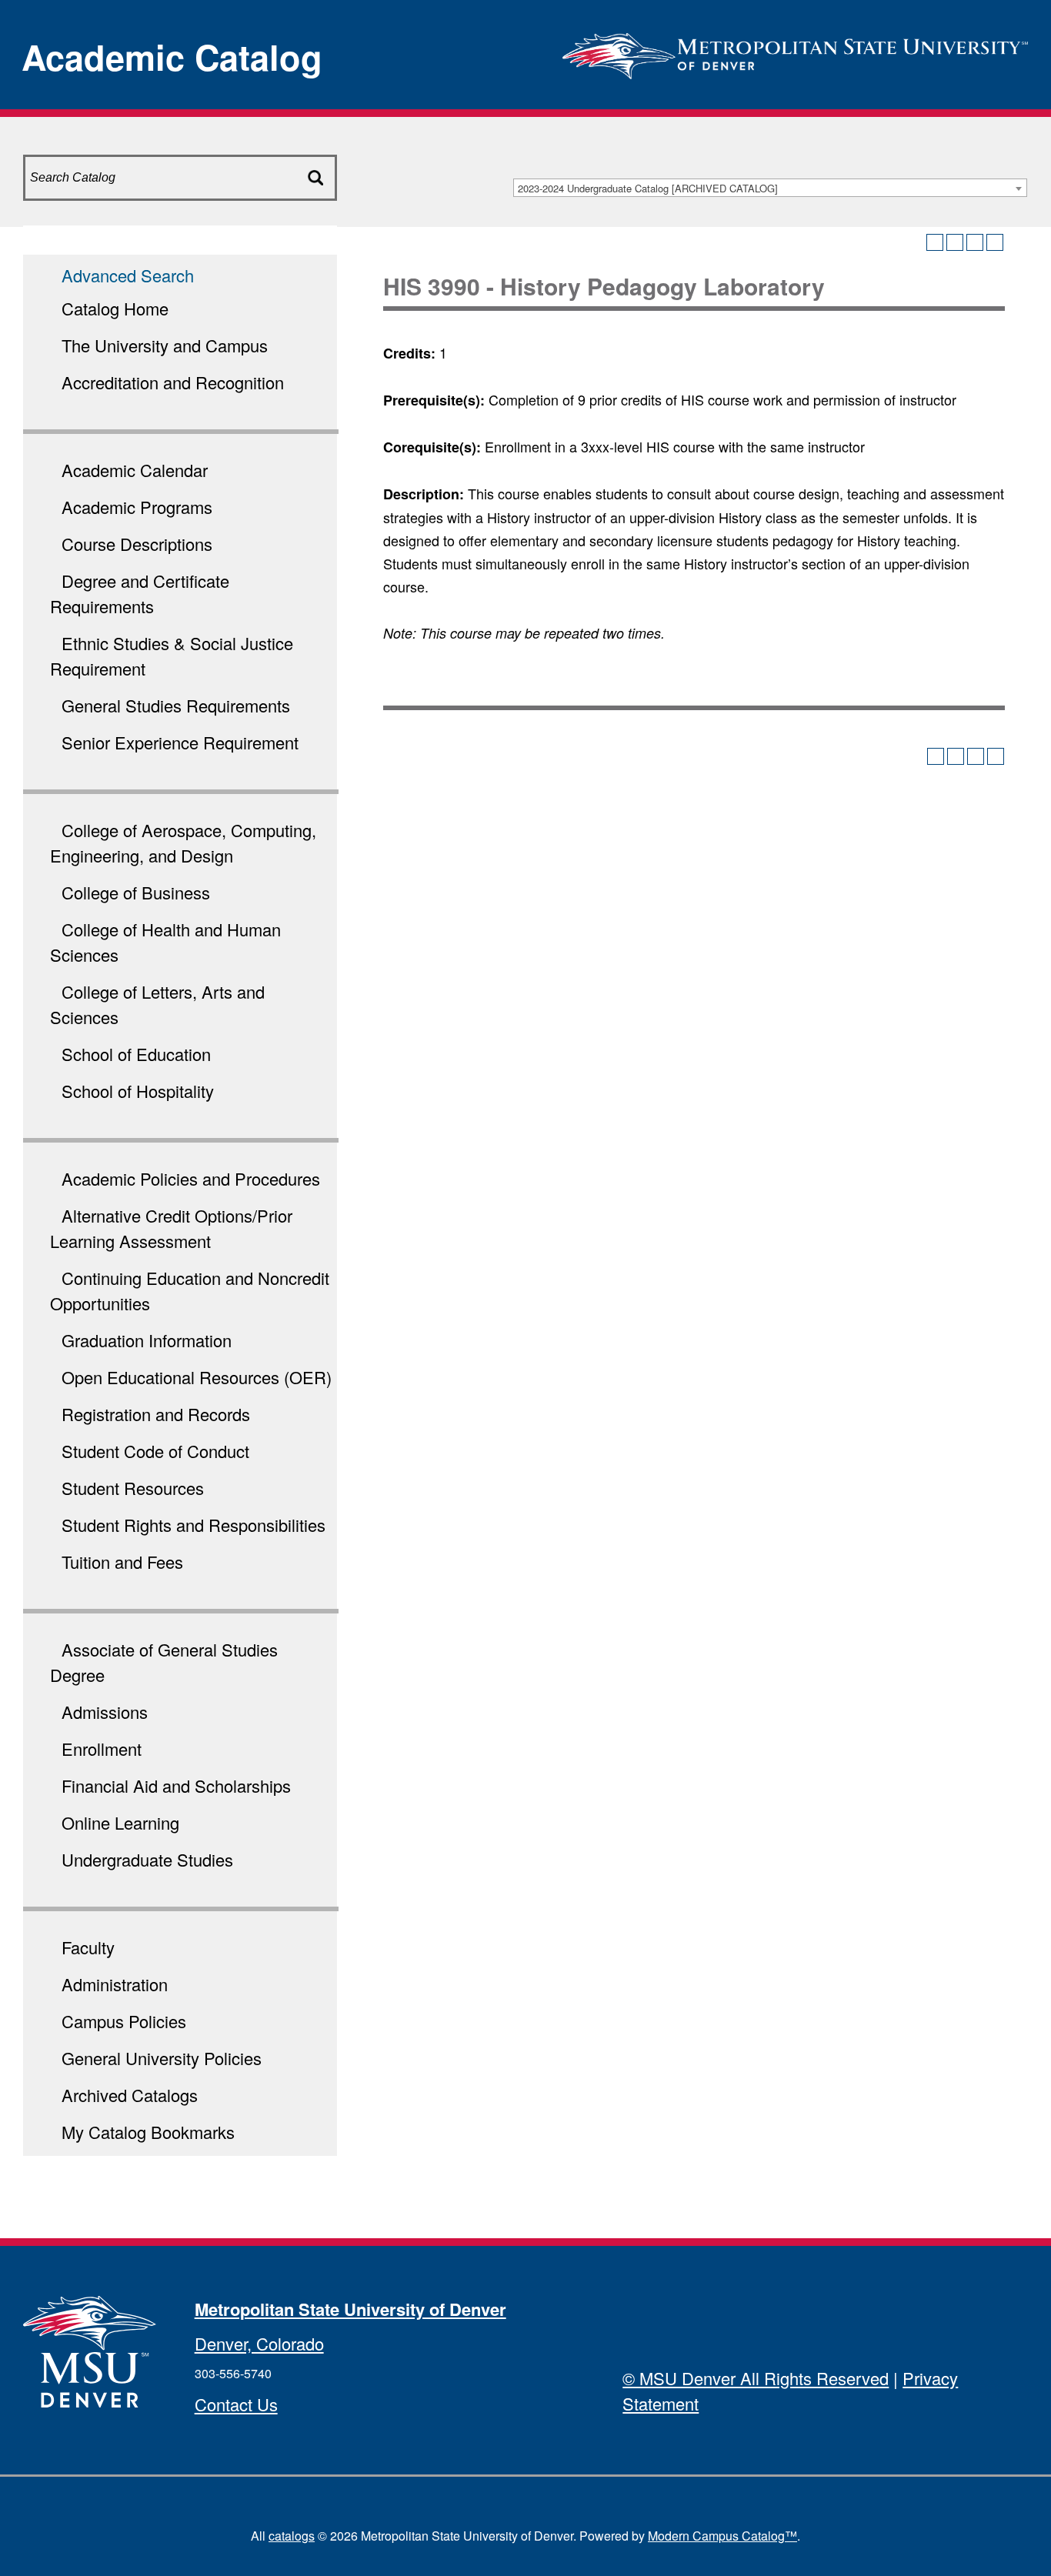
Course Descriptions (137, 544)
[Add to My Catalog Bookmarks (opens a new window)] (935, 242)
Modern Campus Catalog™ (722, 2536)
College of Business (136, 892)
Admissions (105, 1712)
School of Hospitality (138, 1091)
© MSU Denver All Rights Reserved (756, 2378)
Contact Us (236, 2404)
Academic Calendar (135, 470)
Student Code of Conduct (155, 1451)
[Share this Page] (955, 242)
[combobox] (770, 188)
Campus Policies (124, 2021)
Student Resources (133, 1488)
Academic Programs (137, 507)
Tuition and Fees (122, 1562)
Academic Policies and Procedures (191, 1178)
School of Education (136, 1054)
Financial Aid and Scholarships (176, 1785)
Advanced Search (128, 275)
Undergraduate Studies (147, 1859)
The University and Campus (165, 345)
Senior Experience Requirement (180, 742)
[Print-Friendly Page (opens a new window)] (975, 242)
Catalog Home (115, 308)
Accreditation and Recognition (173, 382)
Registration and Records (156, 1414)
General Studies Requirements (176, 705)
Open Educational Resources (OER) (197, 1377)
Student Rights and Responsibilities (194, 1525)
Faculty (88, 1947)
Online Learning (120, 1822)
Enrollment (102, 1748)
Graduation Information (147, 1340)
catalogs (292, 2536)
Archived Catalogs (130, 2095)
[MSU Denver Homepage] (795, 51)
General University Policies (162, 2058)
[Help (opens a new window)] (995, 242)
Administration (115, 1984)
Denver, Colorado (259, 2343)
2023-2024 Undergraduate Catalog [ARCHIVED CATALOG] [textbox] (648, 188)
